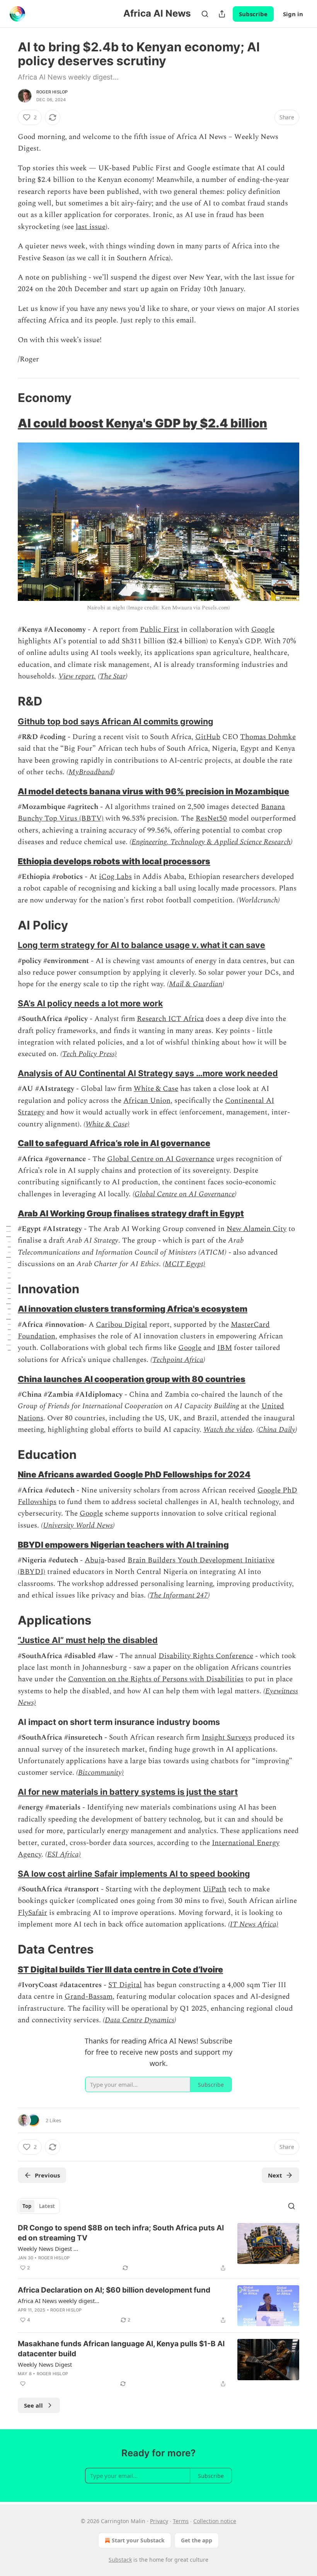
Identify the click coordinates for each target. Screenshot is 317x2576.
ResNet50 (211, 818)
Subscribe (253, 14)
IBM (225, 1348)
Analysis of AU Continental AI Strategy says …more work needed (148, 1073)
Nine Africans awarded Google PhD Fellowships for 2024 (134, 1474)
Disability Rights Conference (206, 1656)
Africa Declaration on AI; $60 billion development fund (114, 2290)
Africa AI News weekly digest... (59, 2301)
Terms (181, 2521)
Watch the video (228, 1430)
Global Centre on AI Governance (161, 1159)
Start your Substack (138, 2540)
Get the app (197, 2540)
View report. (77, 676)
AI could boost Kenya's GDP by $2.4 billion (142, 423)
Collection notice (215, 2521)
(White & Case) (107, 1124)
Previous (47, 2175)
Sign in (293, 14)
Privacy (159, 2521)
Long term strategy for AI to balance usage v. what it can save (141, 945)
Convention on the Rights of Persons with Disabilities (156, 1679)
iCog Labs (115, 877)
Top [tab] (27, 2206)
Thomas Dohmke (268, 737)
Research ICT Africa (170, 1019)
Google (263, 630)
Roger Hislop (52, 92)
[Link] (7, 397)
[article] (158, 2248)
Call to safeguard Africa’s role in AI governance (114, 1143)
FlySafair (32, 1913)
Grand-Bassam (89, 1997)
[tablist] (39, 2206)
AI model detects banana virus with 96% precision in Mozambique (153, 791)
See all (33, 2405)
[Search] (205, 14)
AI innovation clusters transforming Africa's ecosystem (133, 1309)
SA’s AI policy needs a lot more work (90, 1003)
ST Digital (125, 1985)
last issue (91, 227)
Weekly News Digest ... (48, 2249)
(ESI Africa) (63, 1854)
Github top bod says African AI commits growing (116, 721)
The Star (113, 676)
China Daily (277, 1430)
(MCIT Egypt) (184, 1264)
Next (275, 2175)
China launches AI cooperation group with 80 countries (132, 1379)
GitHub (208, 737)
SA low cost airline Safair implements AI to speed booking (134, 1874)
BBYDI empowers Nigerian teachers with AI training (123, 1545)
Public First (159, 630)
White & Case (156, 1089)
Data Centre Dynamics (140, 2020)
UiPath (215, 1889)
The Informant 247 (179, 1595)
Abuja (95, 1560)
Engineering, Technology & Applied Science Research (211, 842)
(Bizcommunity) (100, 1773)
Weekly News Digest (45, 2364)
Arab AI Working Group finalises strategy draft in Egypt (131, 1213)
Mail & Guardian (196, 984)
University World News (78, 1525)
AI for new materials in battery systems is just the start (128, 1792)
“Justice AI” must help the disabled (88, 1640)
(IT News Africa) (253, 1924)
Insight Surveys (227, 1737)
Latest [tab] (47, 2206)
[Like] (23, 2384)
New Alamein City (256, 1229)
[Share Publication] (222, 14)
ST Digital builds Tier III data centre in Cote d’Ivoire (120, 1969)
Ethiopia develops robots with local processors (114, 861)
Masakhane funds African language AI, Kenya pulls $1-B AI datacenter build (121, 2349)
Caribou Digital (122, 1325)
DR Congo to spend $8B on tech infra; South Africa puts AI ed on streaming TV (121, 2233)
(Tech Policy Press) (89, 1054)
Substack (120, 2560)
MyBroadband (91, 772)
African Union (147, 1101)
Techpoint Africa (178, 1360)
